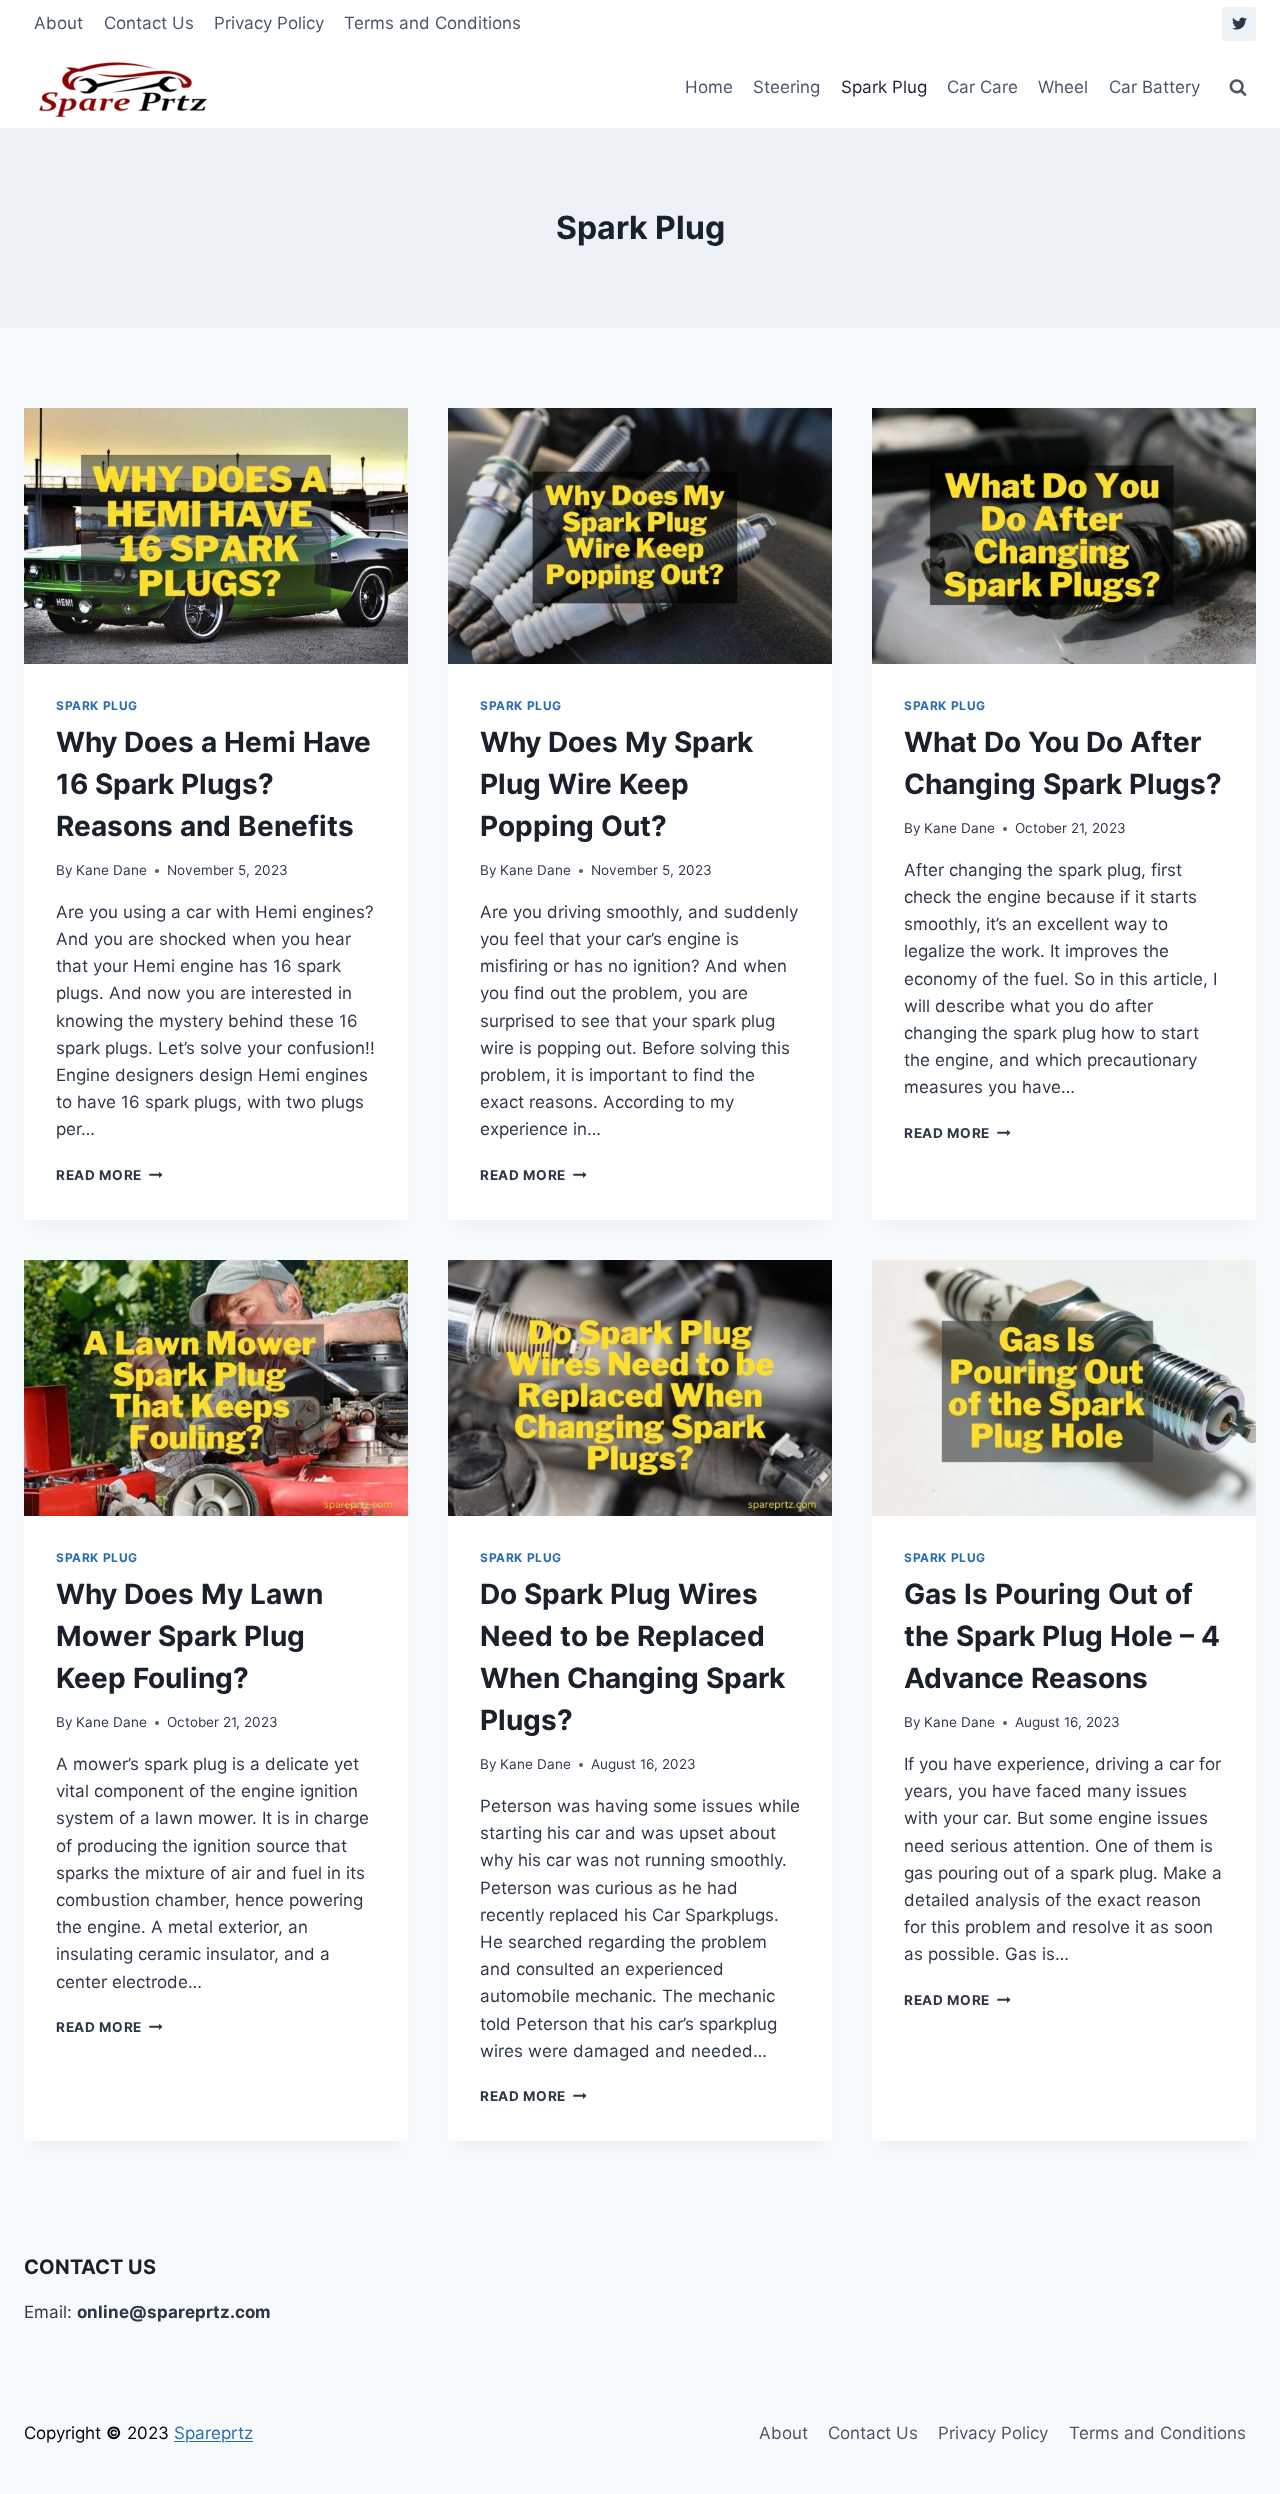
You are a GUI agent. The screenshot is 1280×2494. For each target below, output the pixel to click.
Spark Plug (884, 87)
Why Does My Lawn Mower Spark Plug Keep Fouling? (189, 1636)
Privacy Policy (269, 23)
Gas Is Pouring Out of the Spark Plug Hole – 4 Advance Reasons (1062, 1636)
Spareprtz (213, 2433)
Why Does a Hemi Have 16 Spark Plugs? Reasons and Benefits (213, 784)
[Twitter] (1239, 24)
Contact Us (149, 23)
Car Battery (1154, 87)
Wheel (1063, 87)
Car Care (982, 87)
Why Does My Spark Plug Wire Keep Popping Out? (616, 784)
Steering (786, 87)
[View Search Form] (1238, 88)
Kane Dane (111, 870)
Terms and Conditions (432, 23)
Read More (109, 1175)
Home (709, 87)
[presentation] (216, 536)
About (58, 23)
